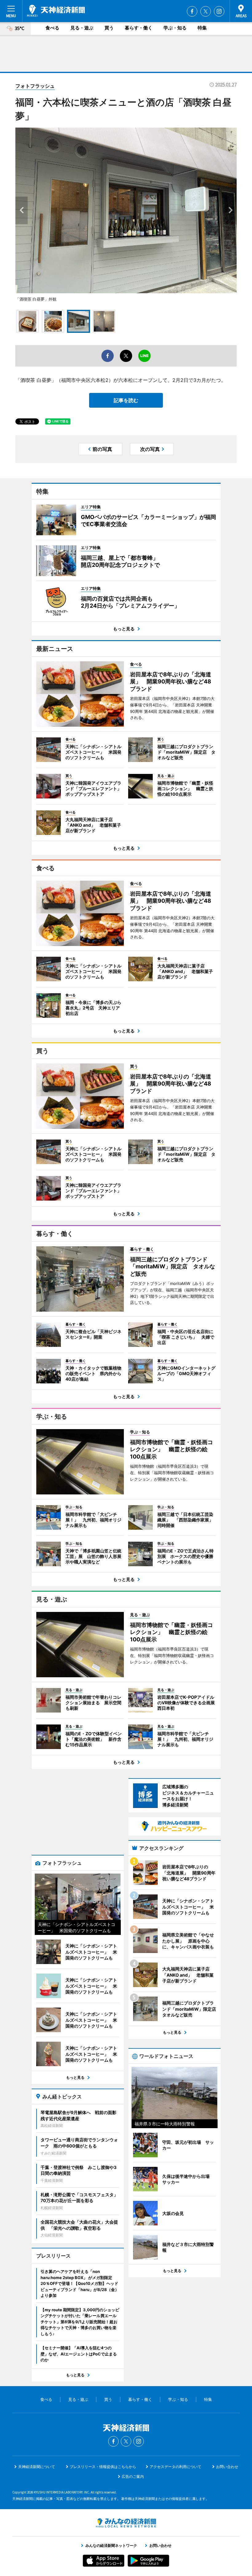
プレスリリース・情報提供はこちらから (103, 2467)
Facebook (192, 11)
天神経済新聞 (56, 11)
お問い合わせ (227, 2467)
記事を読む (126, 400)
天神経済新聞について (37, 2467)
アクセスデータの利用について (175, 2467)
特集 (202, 28)
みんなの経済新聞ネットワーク (126, 2523)
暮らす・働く (139, 28)
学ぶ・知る (175, 28)
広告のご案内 (133, 2476)
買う (109, 28)
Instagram (219, 11)
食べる (52, 28)
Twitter (206, 11)
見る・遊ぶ (82, 28)
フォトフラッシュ (35, 86)
